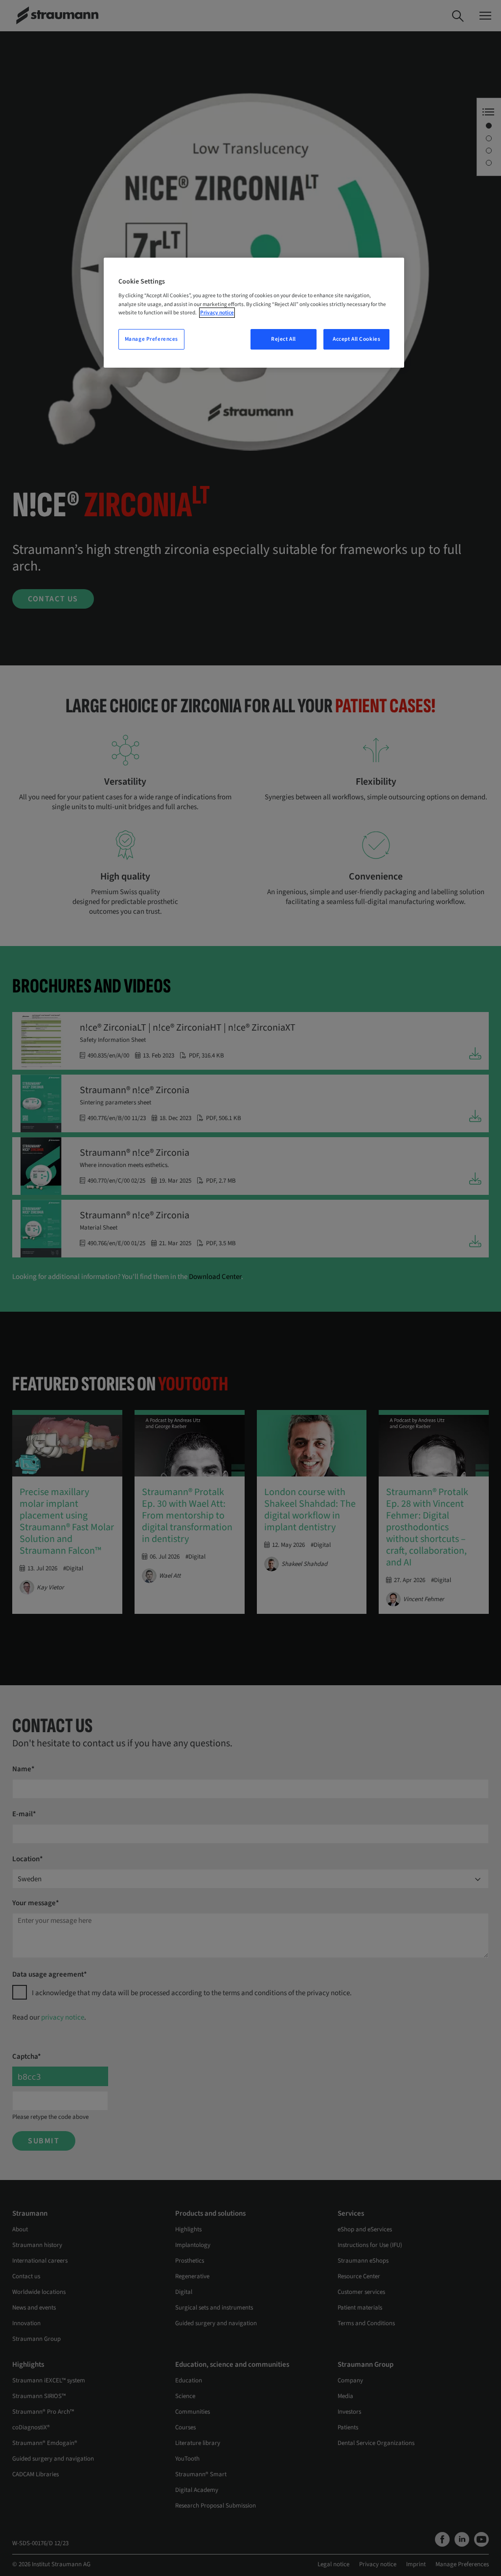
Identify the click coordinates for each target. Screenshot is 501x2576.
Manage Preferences (151, 339)
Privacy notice (217, 313)
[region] (254, 313)
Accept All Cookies (356, 339)
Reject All (284, 339)
